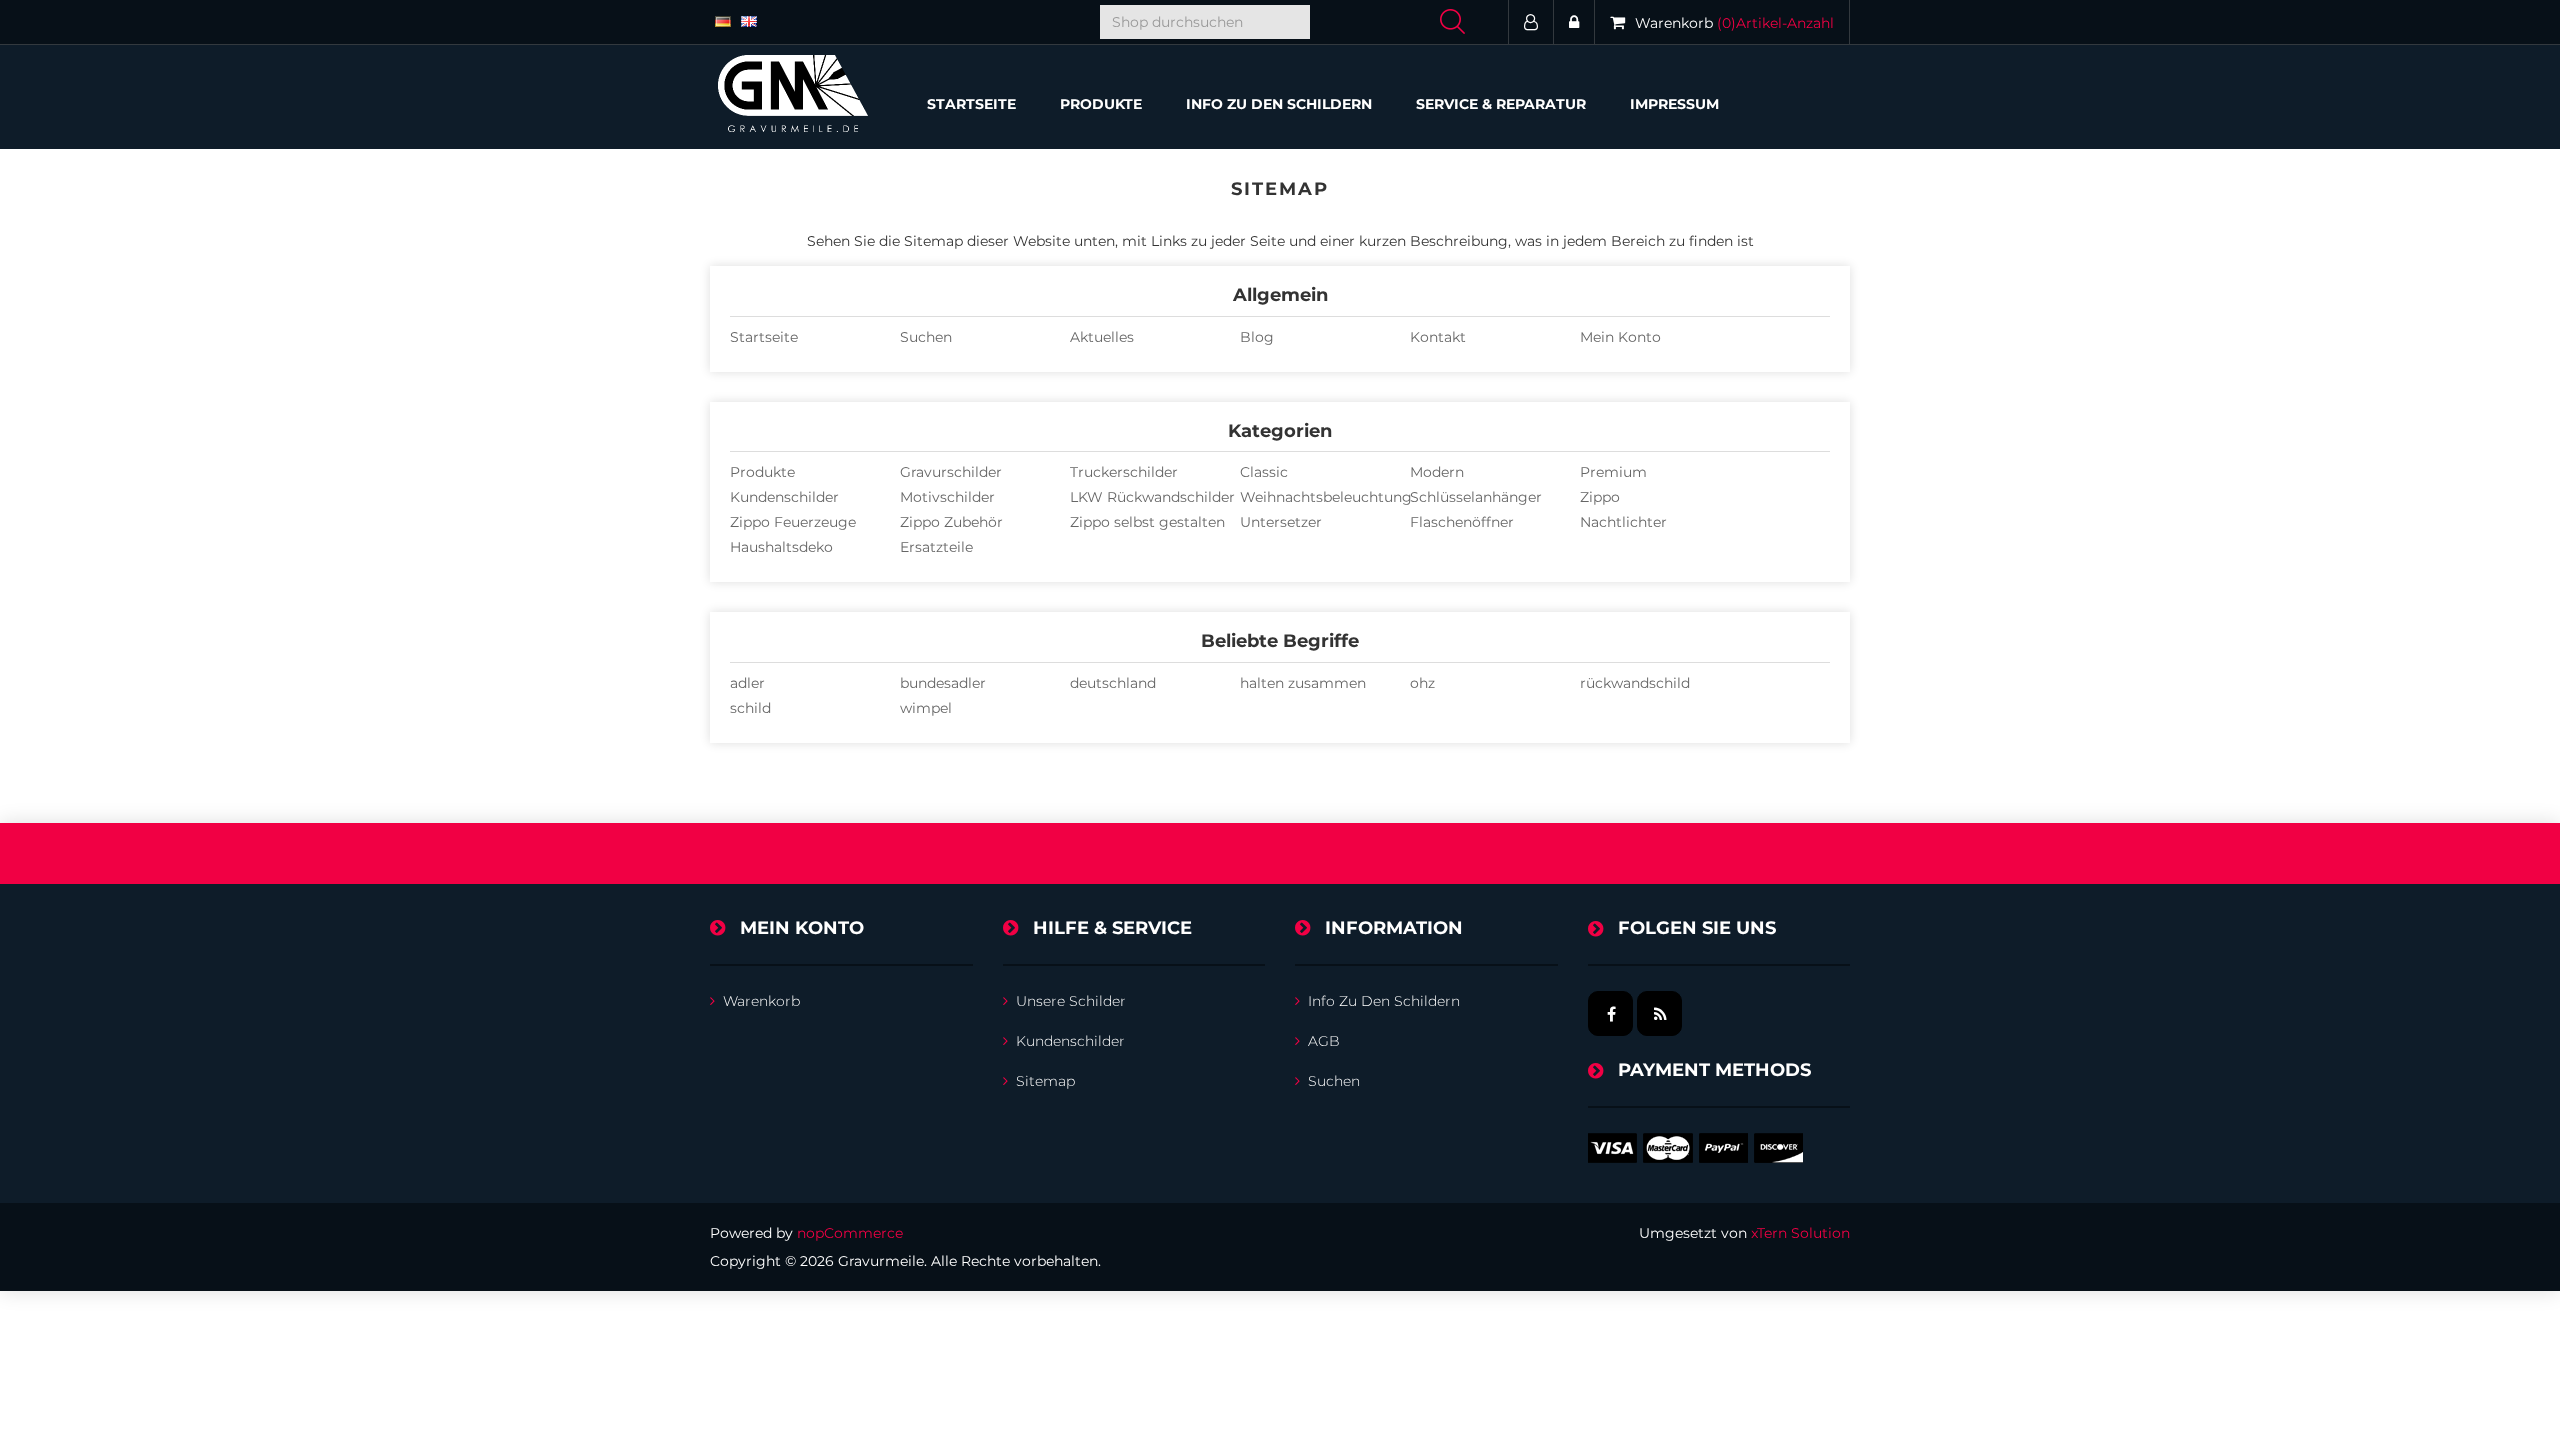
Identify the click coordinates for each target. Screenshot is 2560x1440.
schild (750, 708)
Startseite (971, 104)
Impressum (1674, 104)
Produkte (762, 472)
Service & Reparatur (1501, 104)
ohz (1422, 683)
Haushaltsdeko (781, 547)
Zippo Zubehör (951, 522)
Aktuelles (1102, 337)
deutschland (1113, 683)
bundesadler (943, 683)
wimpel (926, 708)
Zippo (1600, 497)
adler (747, 683)
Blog (1257, 337)
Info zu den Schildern (1279, 104)
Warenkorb (761, 1001)
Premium (1613, 472)
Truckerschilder (1124, 472)
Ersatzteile (936, 547)
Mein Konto (1620, 337)
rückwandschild (1635, 683)
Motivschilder (947, 497)
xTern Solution (1800, 1233)
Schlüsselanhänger (1476, 497)
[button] (1101, 104)
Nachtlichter (1623, 522)
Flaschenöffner (1462, 522)
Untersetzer (1281, 522)
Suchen (926, 337)
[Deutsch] (723, 20)
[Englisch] (749, 20)
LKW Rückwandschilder (1152, 497)
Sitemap (1045, 1081)
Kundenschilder (784, 497)
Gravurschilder (951, 472)
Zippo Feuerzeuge (793, 522)
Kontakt (1438, 337)
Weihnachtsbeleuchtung (1326, 497)
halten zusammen (1303, 683)
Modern (1437, 472)
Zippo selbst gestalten (1147, 522)
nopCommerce (850, 1233)
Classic (1264, 472)
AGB (1324, 1041)
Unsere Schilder (1071, 1001)
